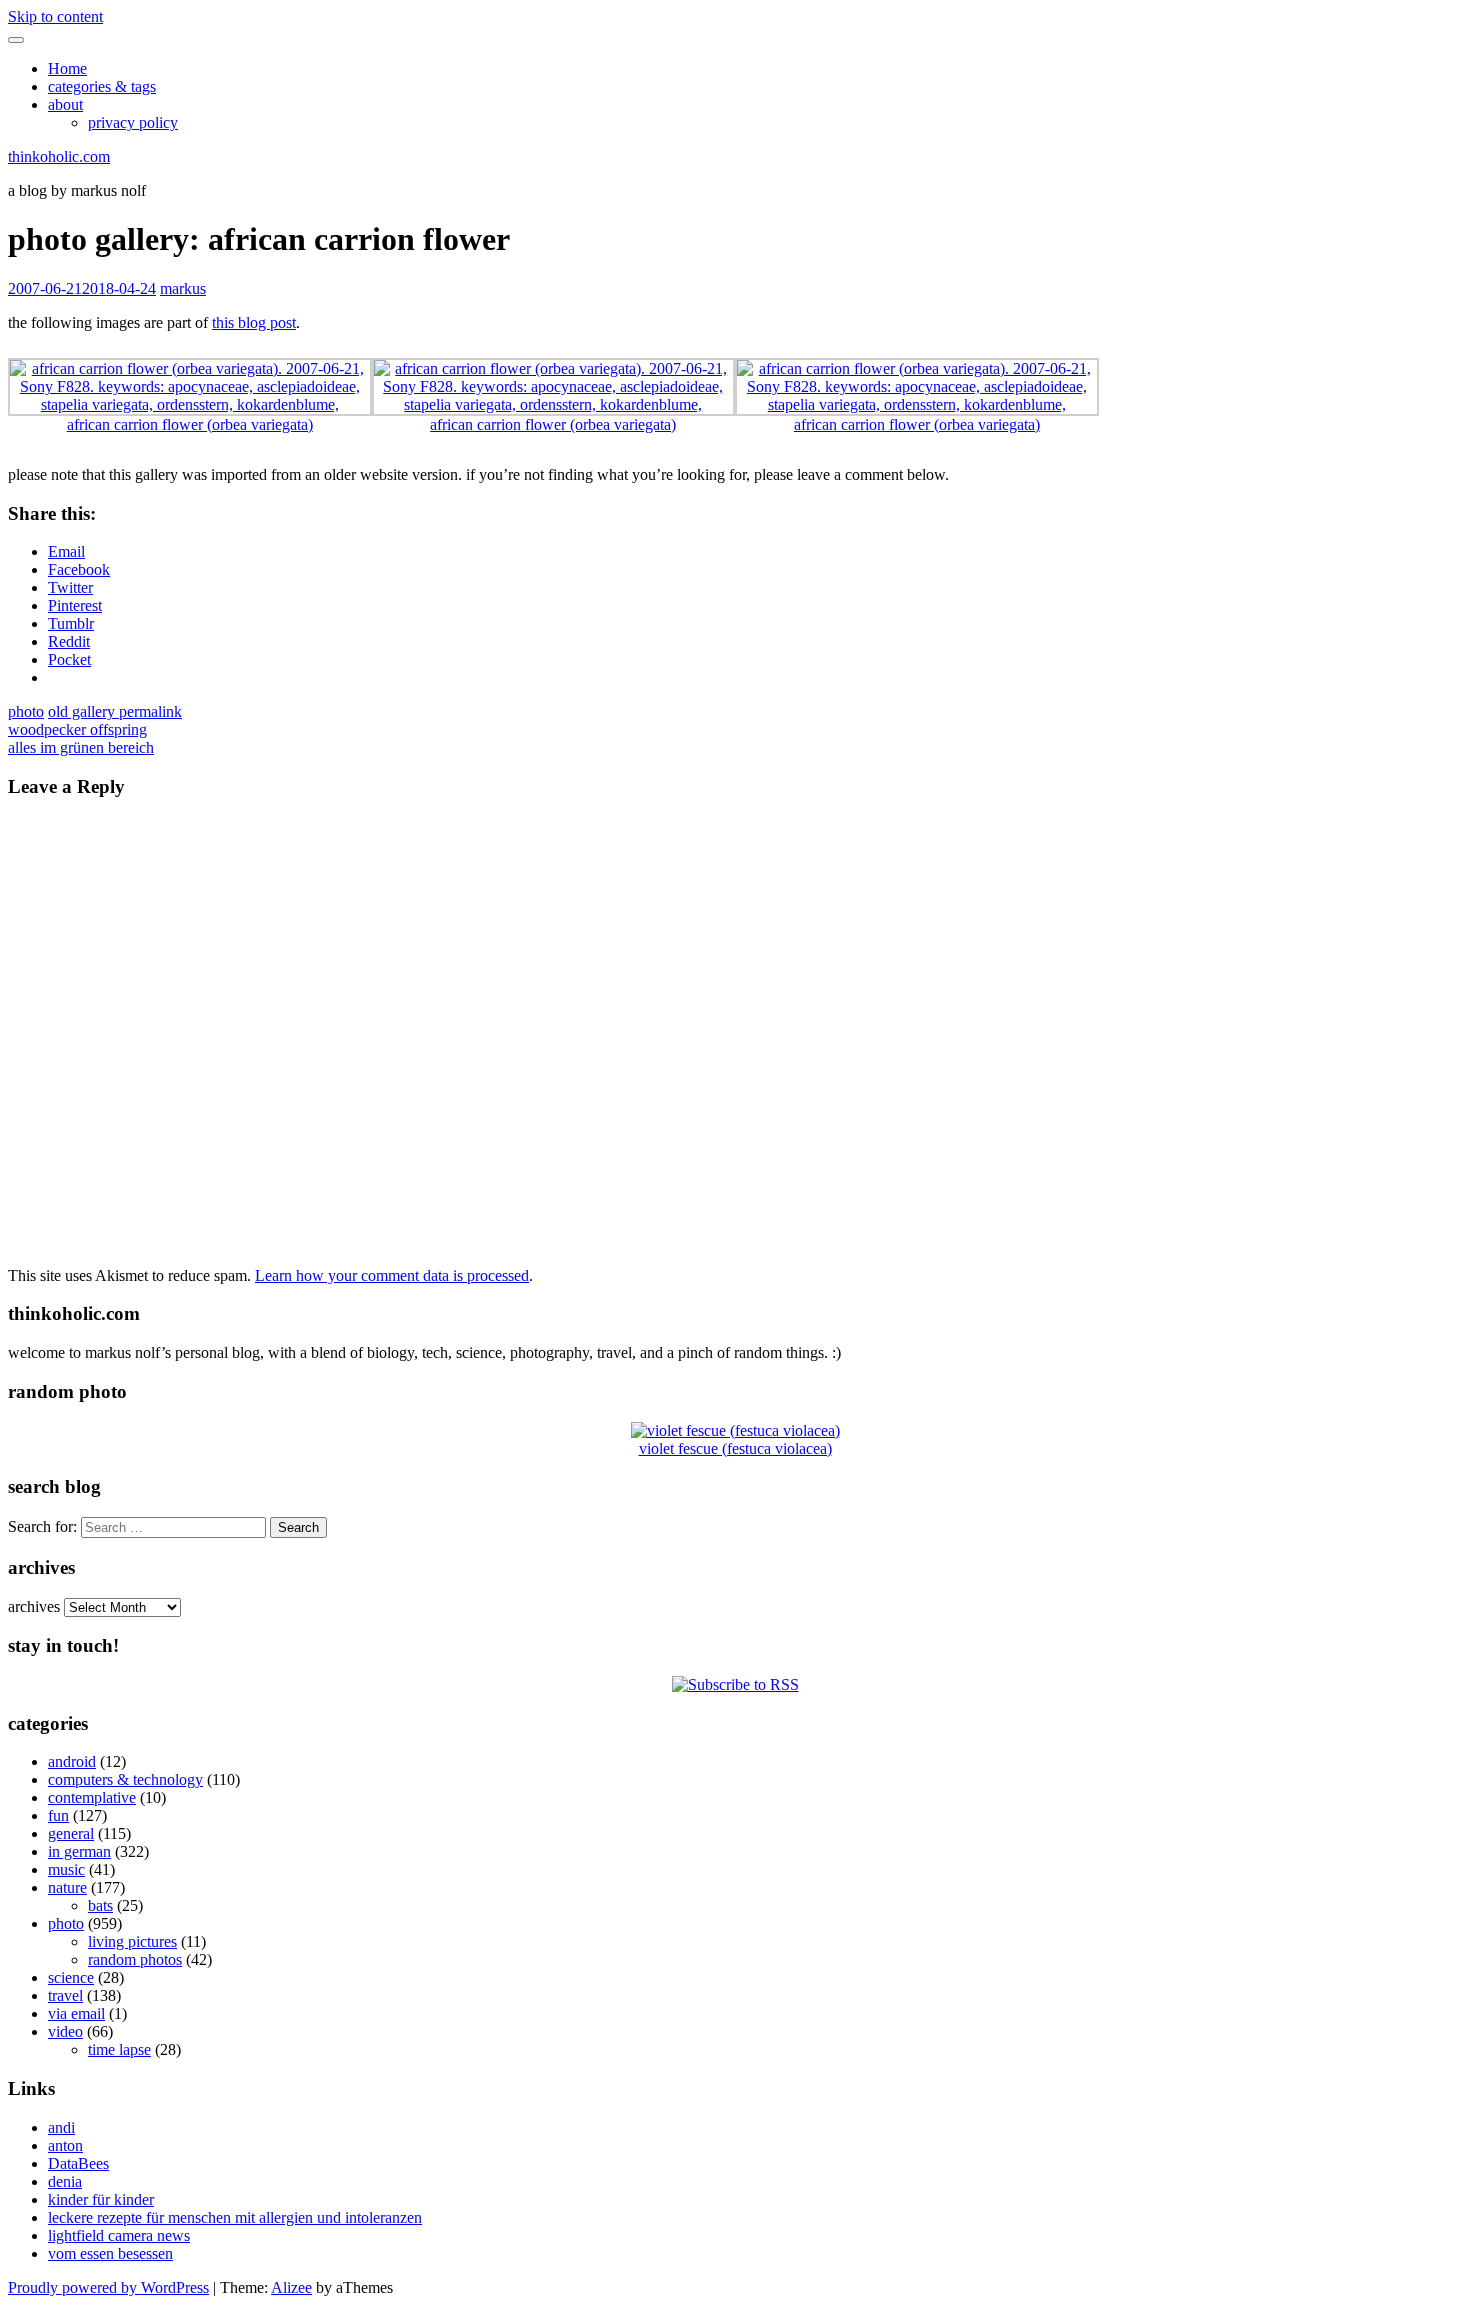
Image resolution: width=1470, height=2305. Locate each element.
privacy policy (133, 122)
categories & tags (102, 86)
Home (67, 68)
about (65, 104)
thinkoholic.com (59, 156)
